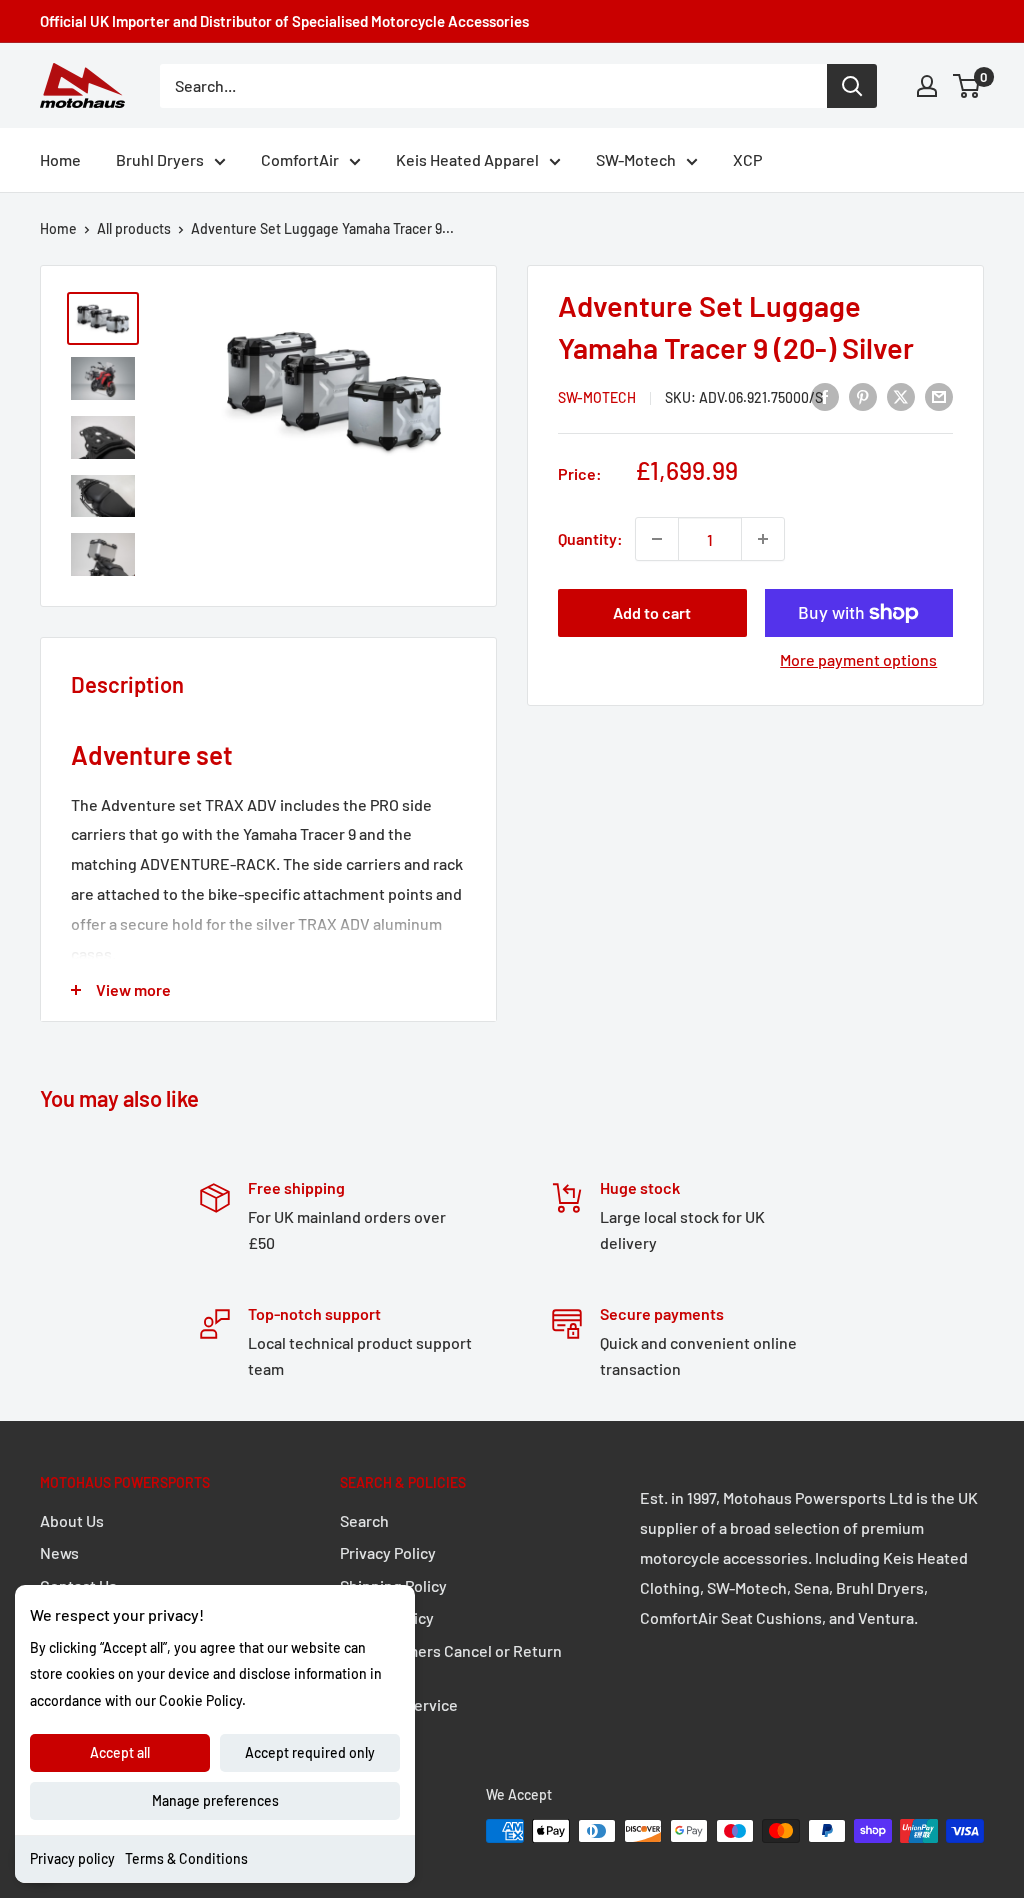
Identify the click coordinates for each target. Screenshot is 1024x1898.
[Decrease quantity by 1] (657, 539)
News (59, 1552)
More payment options (858, 659)
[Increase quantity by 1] (763, 539)
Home (60, 159)
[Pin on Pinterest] (863, 395)
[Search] (852, 86)
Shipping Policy (393, 1585)
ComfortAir (300, 159)
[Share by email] (939, 395)
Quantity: (590, 538)
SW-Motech (636, 159)
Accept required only (310, 1752)
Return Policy (387, 1617)
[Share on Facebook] (825, 395)
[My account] (927, 86)
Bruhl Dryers (160, 159)
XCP (747, 159)
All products (134, 228)
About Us (72, 1520)
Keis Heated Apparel (467, 159)
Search (364, 1520)
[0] (967, 86)
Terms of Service (399, 1704)
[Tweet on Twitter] (901, 395)
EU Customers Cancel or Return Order (451, 1661)
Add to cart (652, 612)
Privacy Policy (388, 1552)
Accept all (120, 1752)
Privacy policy (72, 1858)
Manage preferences (215, 1800)
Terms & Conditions (186, 1858)
